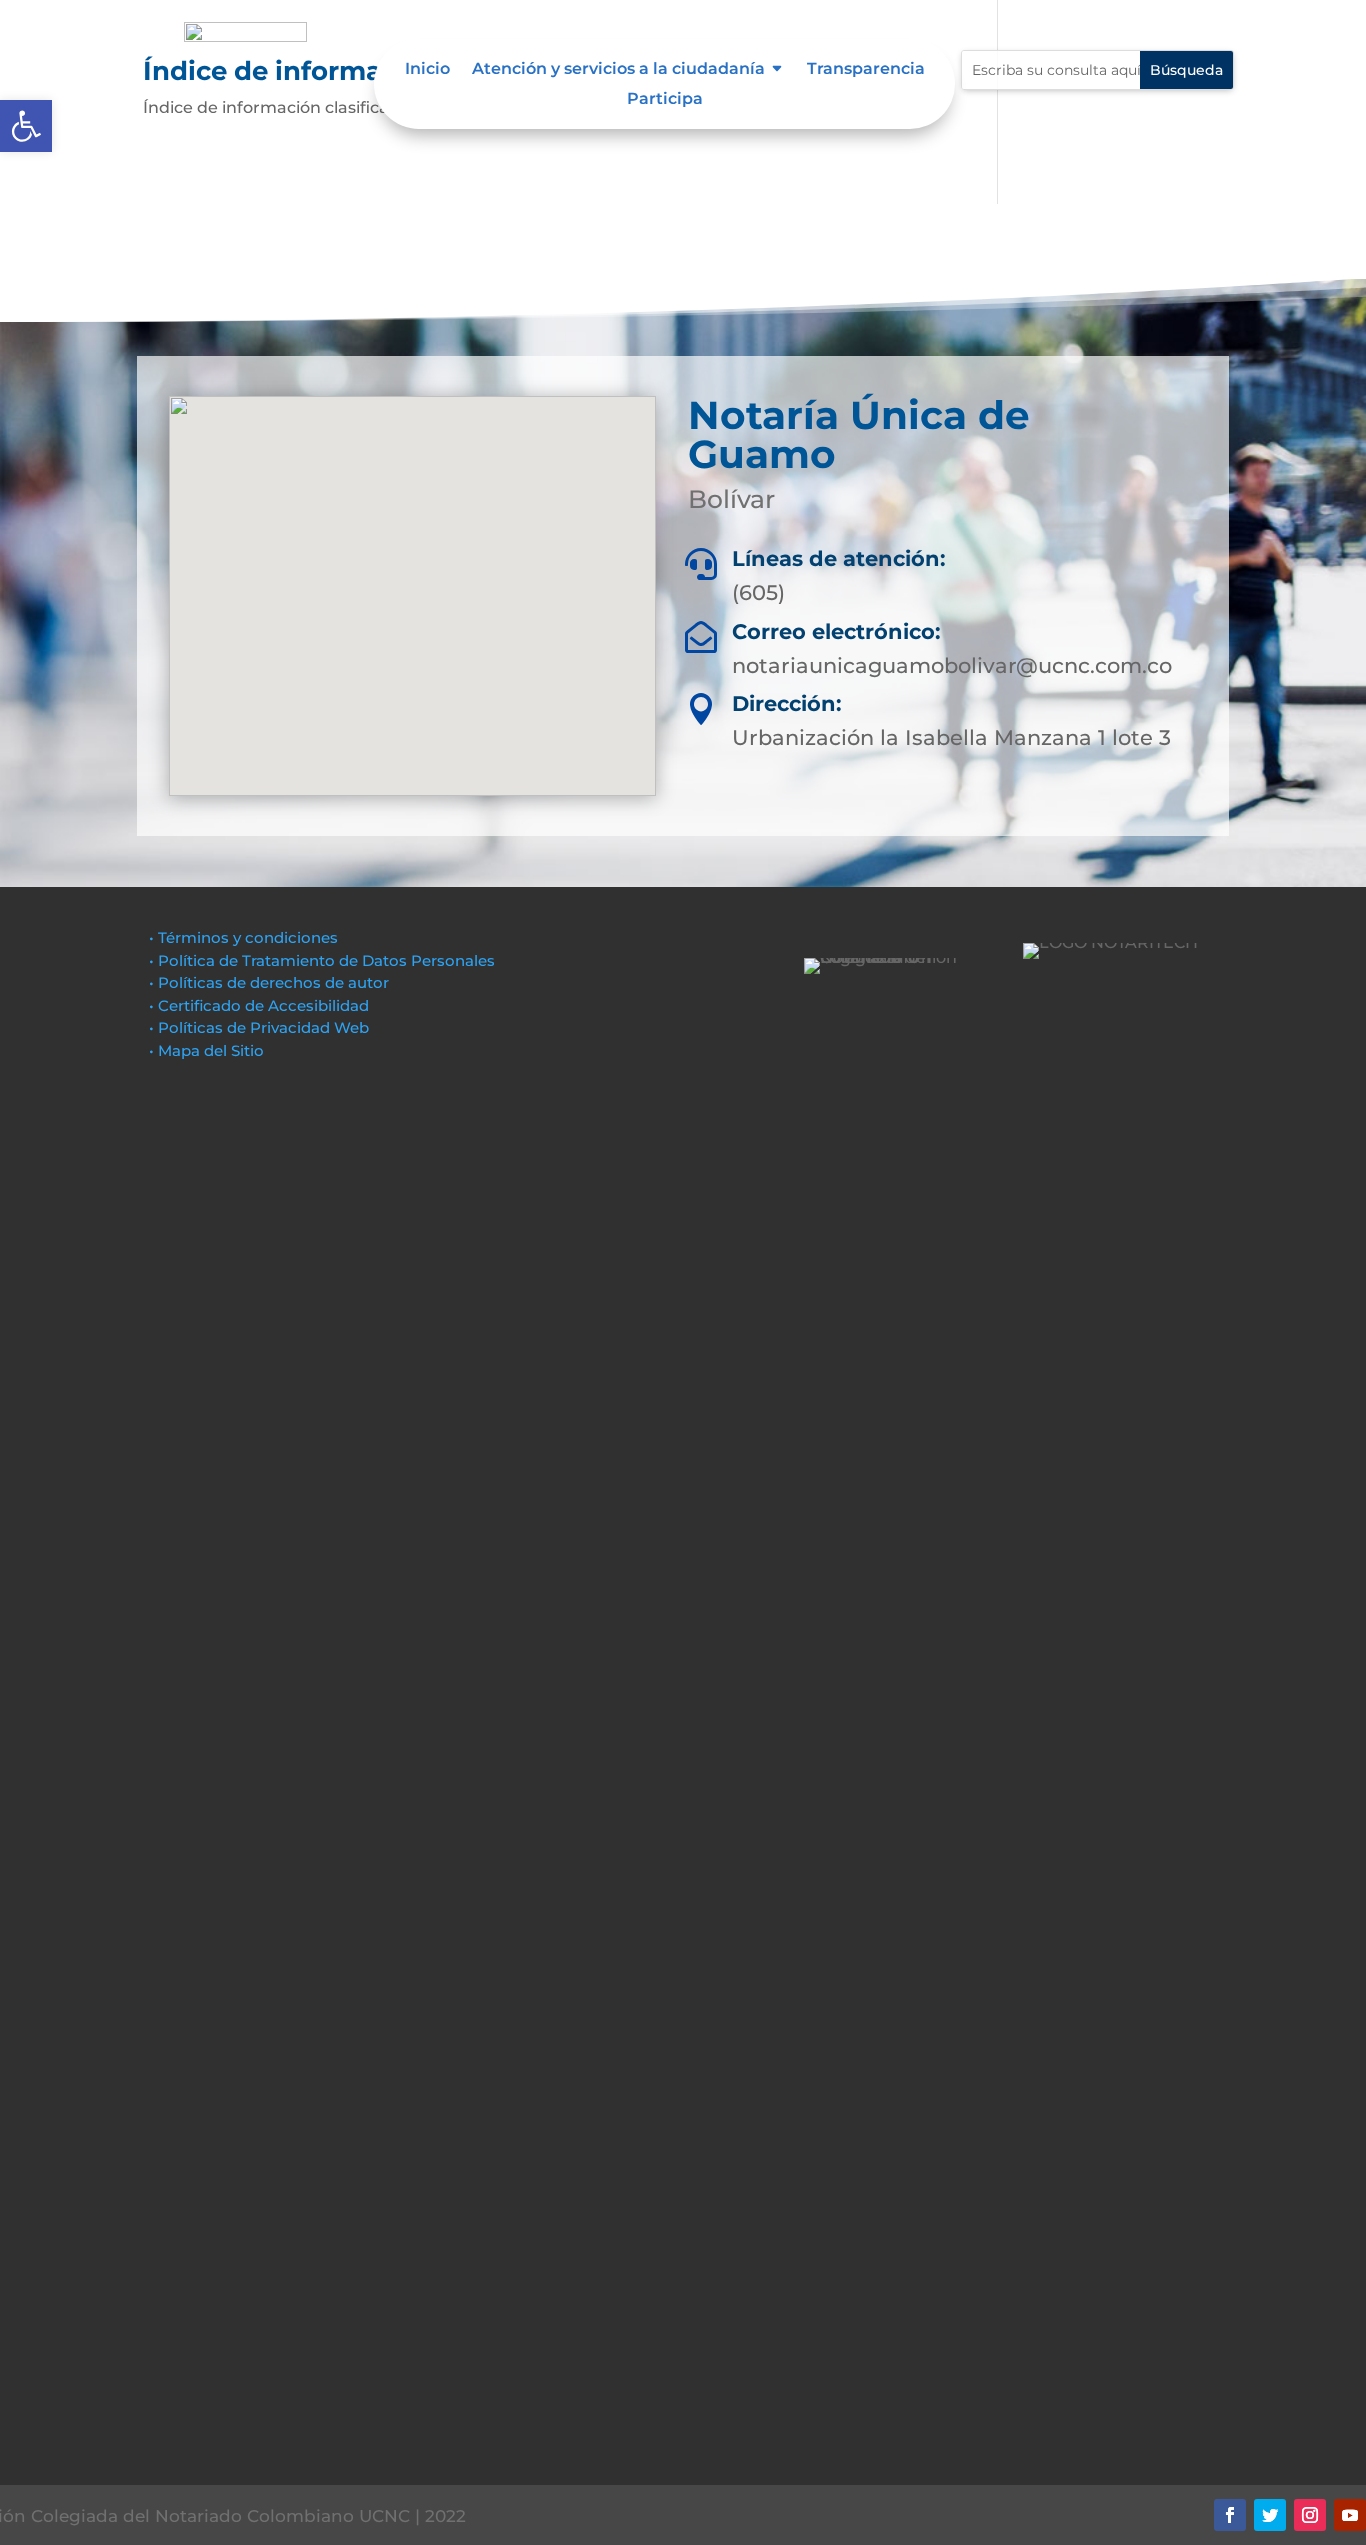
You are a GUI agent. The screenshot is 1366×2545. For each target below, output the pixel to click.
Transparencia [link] (866, 70)
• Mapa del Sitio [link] (208, 1050)
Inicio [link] (427, 70)
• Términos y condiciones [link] (243, 937)
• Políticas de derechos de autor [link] (269, 982)
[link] (26, 126)
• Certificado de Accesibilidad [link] (259, 1005)
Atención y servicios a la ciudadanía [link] (618, 70)
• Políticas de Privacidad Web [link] (259, 1027)
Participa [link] (665, 100)
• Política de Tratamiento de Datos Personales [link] (322, 960)
